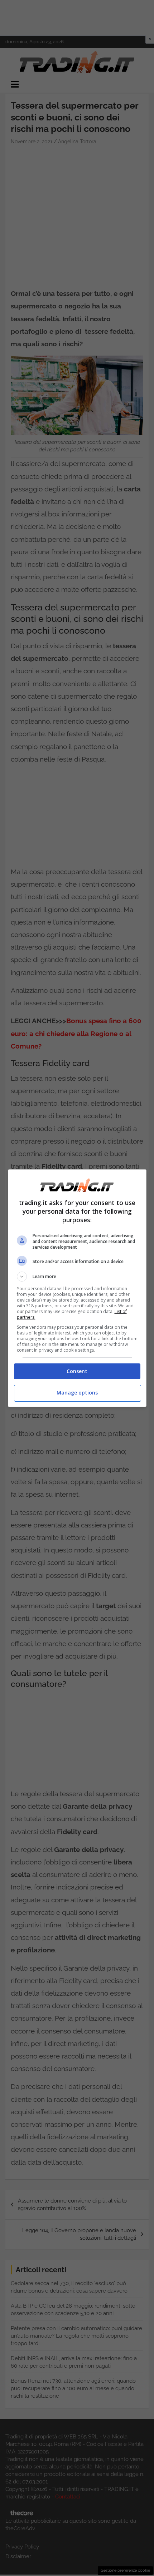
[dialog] (77, 1288)
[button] (77, 1277)
